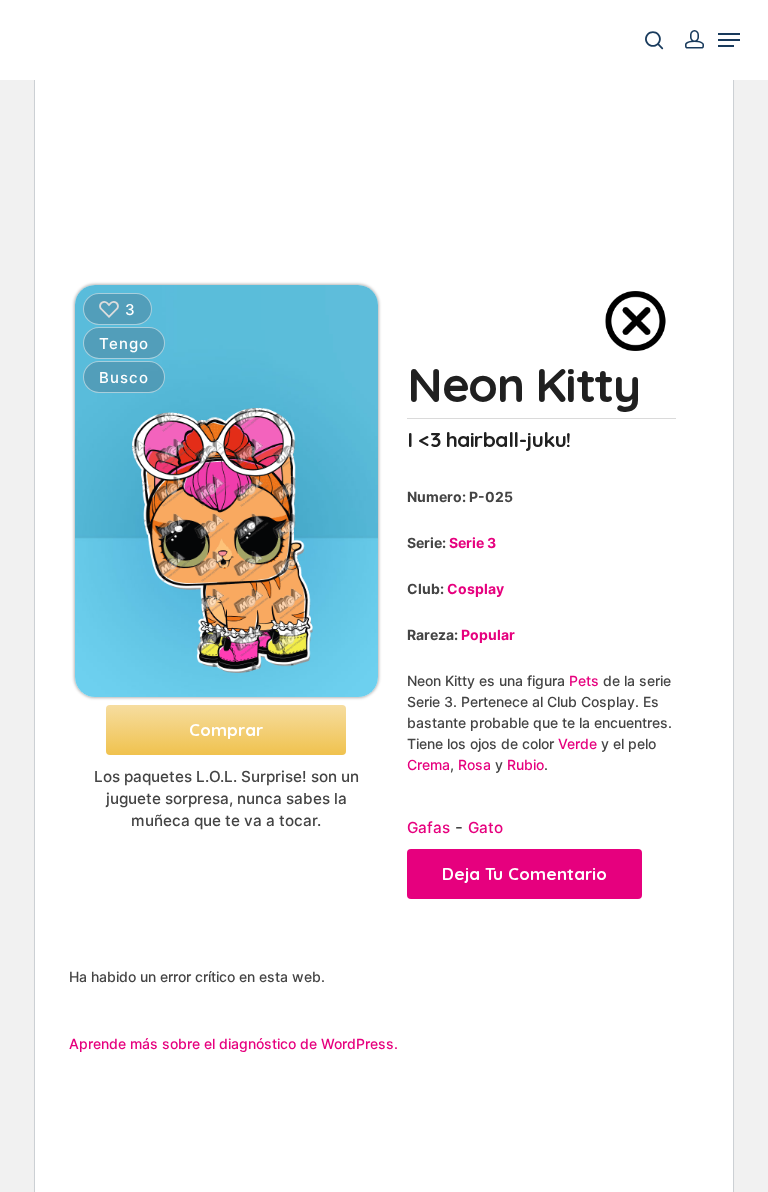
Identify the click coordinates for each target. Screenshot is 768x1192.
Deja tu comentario (524, 873)
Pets (584, 680)
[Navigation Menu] (729, 40)
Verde (577, 743)
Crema (428, 764)
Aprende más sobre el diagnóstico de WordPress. (233, 1043)
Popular (488, 634)
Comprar (226, 729)
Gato (485, 827)
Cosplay (475, 588)
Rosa (474, 764)
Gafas (428, 827)
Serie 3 (472, 542)
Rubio (525, 764)
